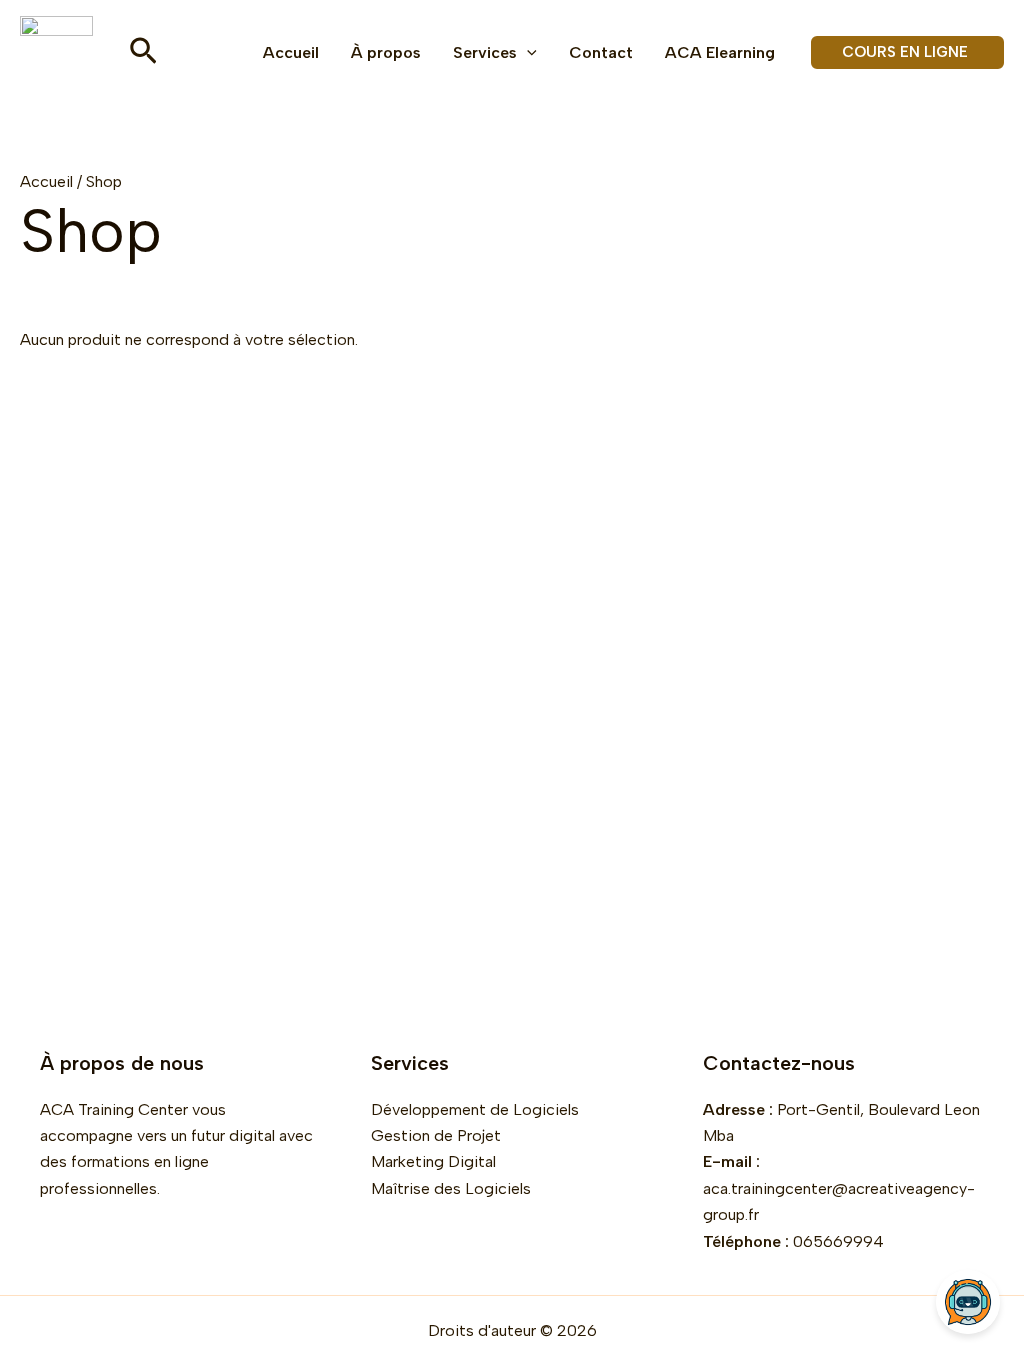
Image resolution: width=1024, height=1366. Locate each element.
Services (485, 52)
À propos (386, 52)
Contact (601, 52)
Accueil (291, 52)
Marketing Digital (433, 1161)
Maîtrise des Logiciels (451, 1188)
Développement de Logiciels (475, 1109)
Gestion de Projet (436, 1135)
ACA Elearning (720, 52)
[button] (143, 52)
